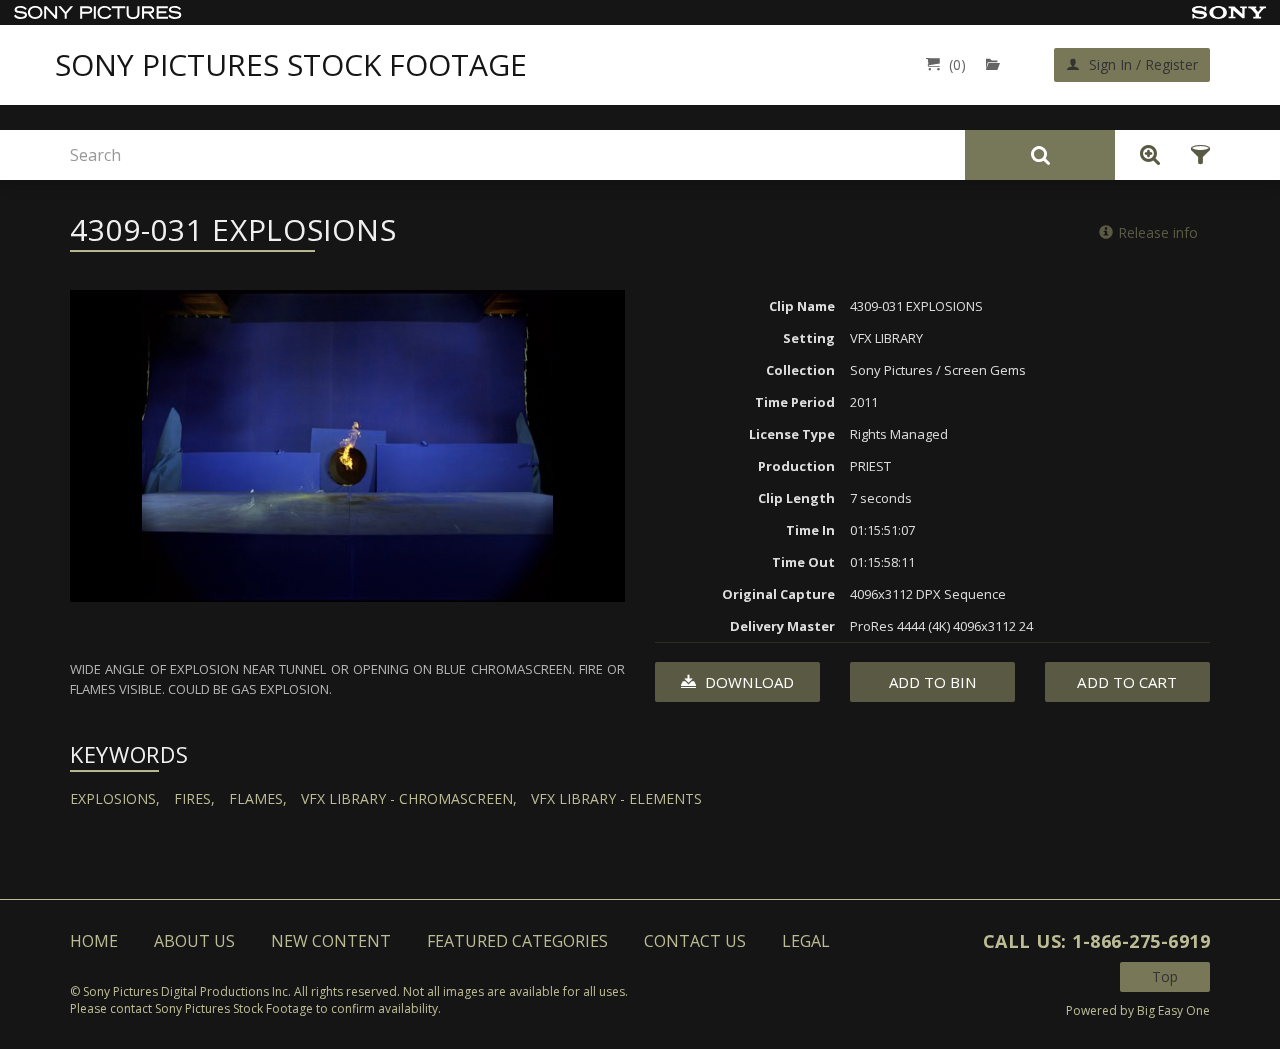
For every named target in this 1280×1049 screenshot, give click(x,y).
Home (94, 941)
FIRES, (194, 798)
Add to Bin (933, 682)
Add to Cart (1127, 682)
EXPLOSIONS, (115, 798)
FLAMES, (258, 798)
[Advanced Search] (1145, 155)
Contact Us (695, 941)
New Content (331, 941)
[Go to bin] (997, 64)
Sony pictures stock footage (291, 65)
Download (747, 682)
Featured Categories (517, 941)
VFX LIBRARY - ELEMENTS (616, 798)
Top (1165, 976)
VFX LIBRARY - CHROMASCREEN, (409, 798)
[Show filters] (1194, 155)
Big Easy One (1173, 1010)
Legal (806, 941)
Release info (1158, 232)
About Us (194, 941)
